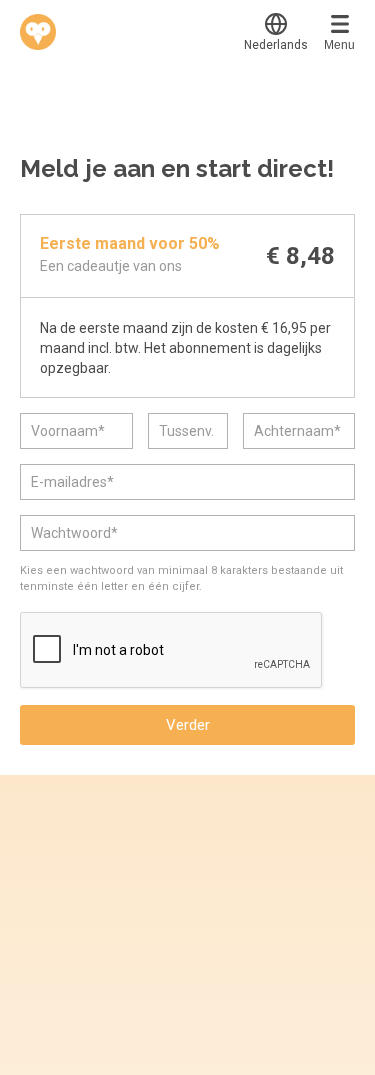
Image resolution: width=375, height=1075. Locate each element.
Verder (188, 725)
